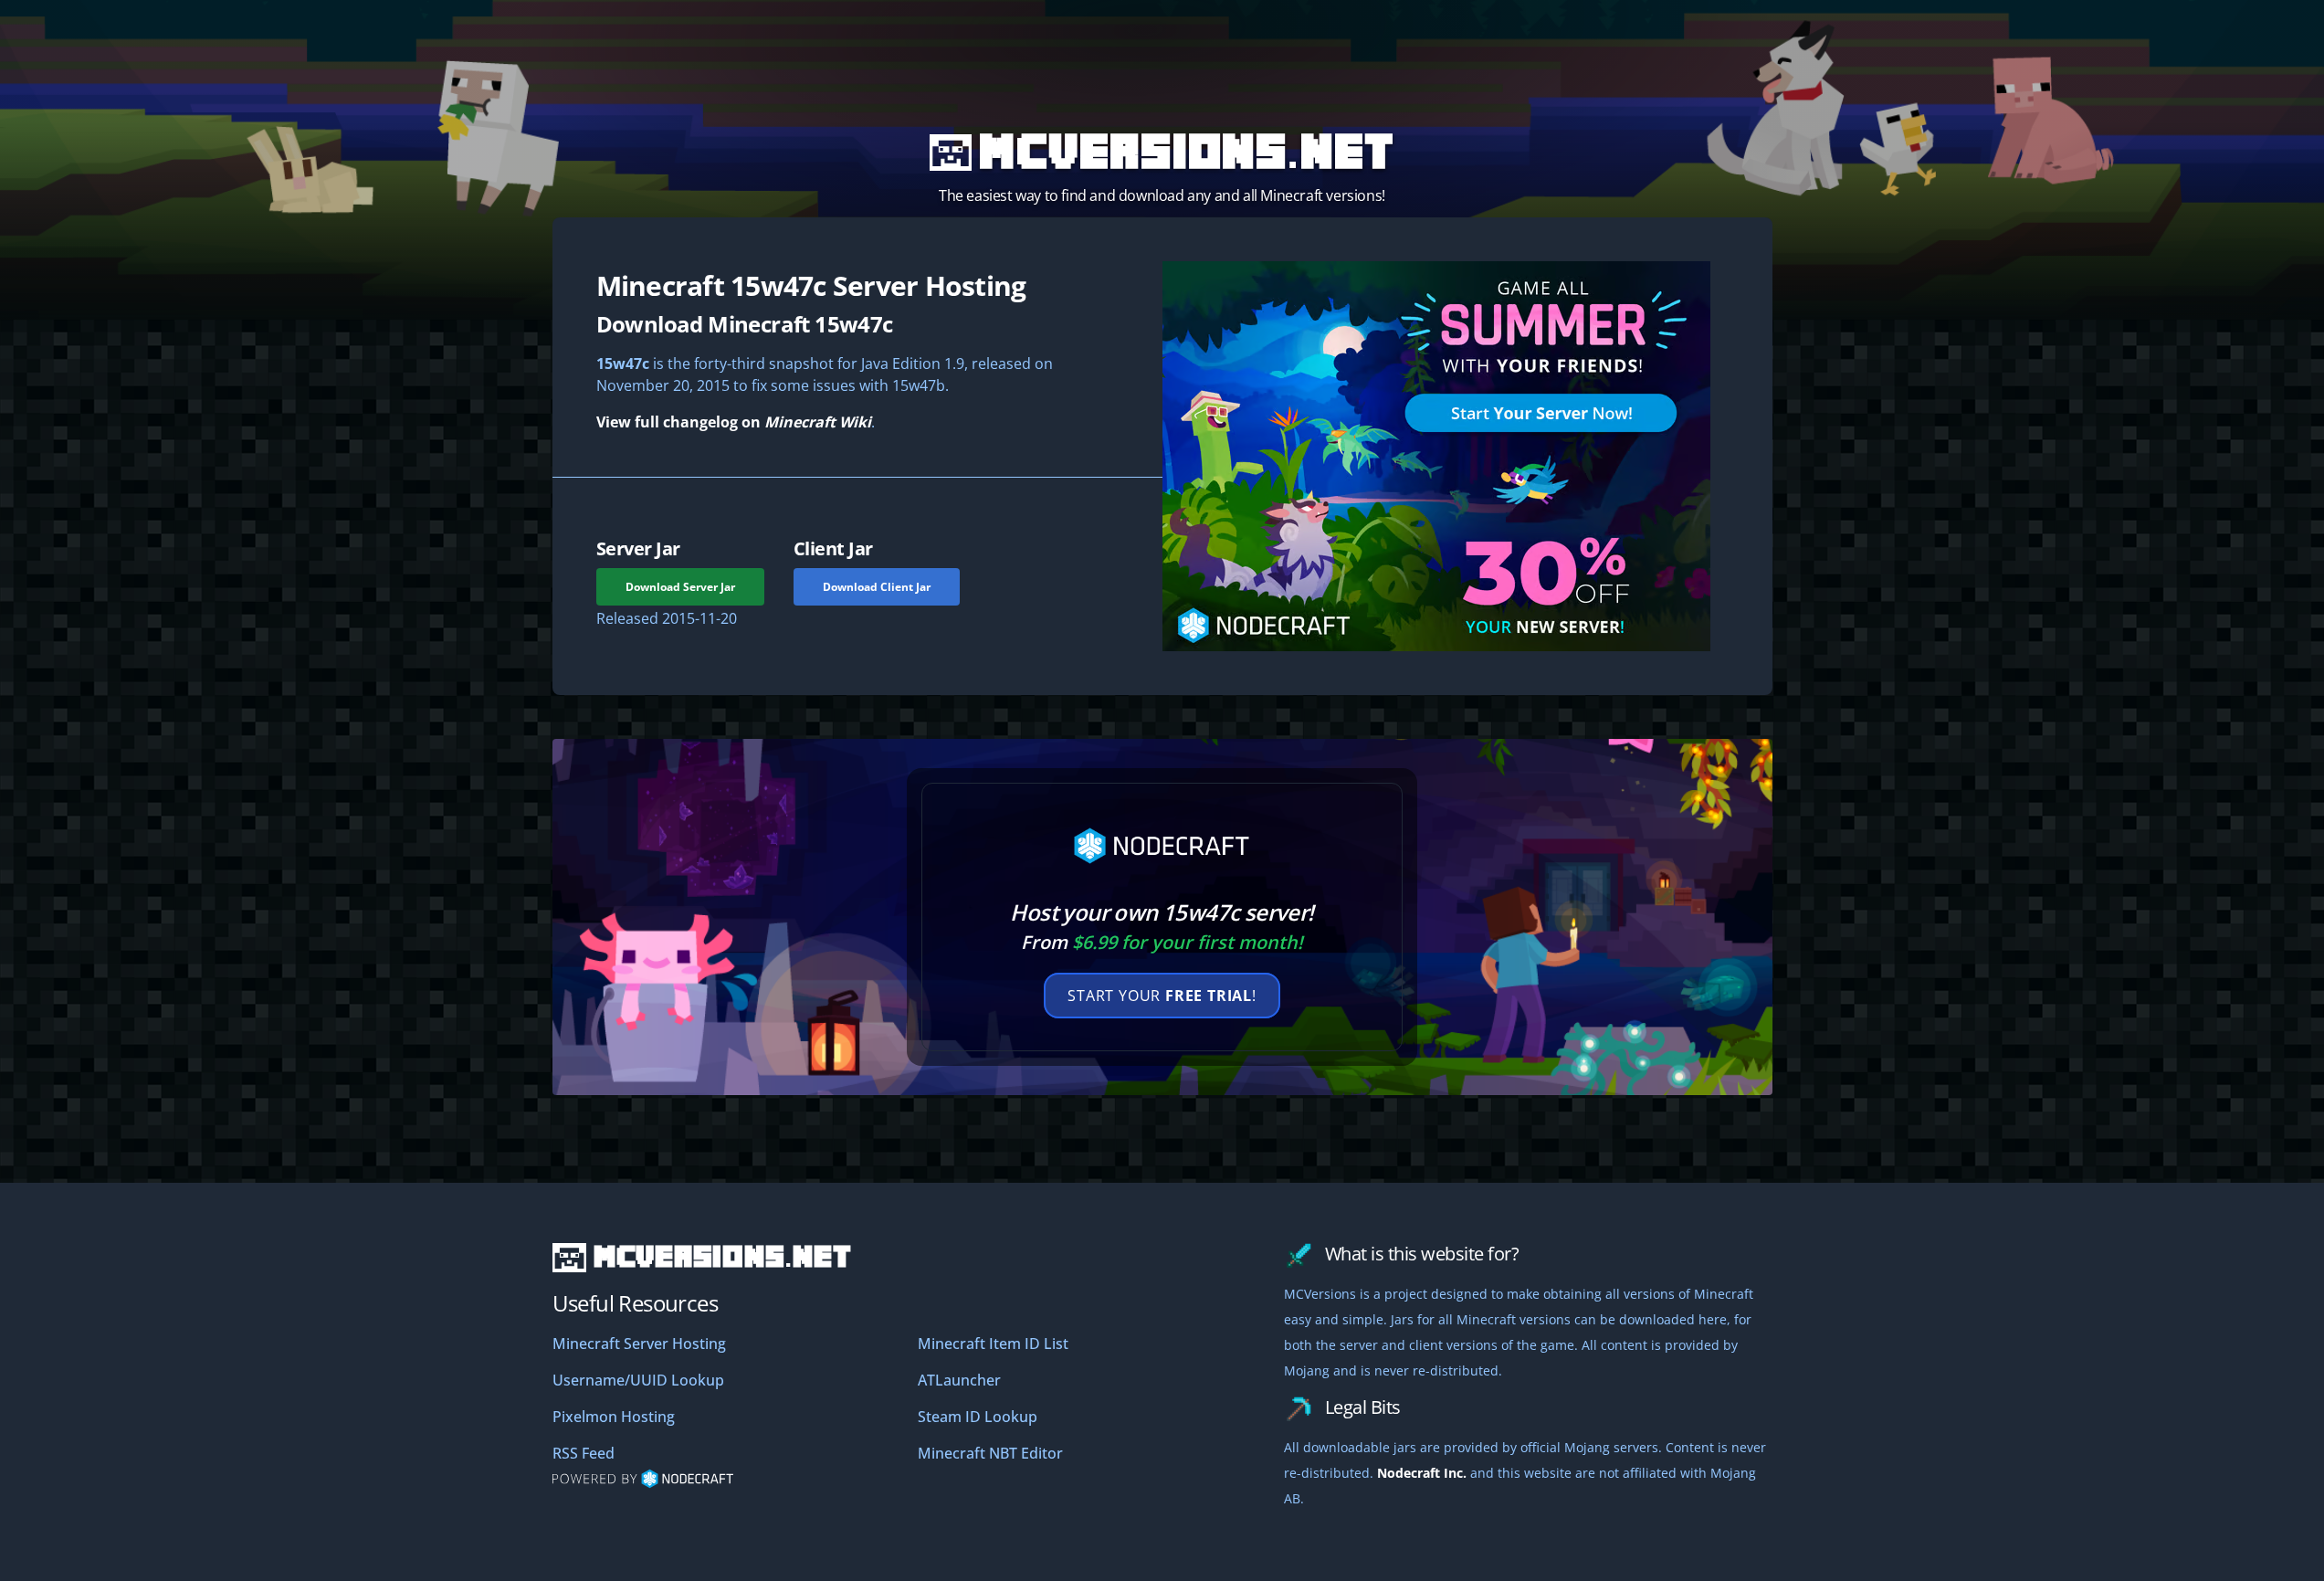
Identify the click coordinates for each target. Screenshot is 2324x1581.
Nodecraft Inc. (1422, 1473)
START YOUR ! (1162, 996)
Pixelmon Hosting (614, 1417)
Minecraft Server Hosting (639, 1344)
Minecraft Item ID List (993, 1344)
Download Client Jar (877, 587)
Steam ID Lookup (978, 1417)
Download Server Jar (680, 587)
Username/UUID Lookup (638, 1380)
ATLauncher (959, 1380)
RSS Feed (584, 1453)
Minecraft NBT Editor (990, 1453)
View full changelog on (734, 422)
